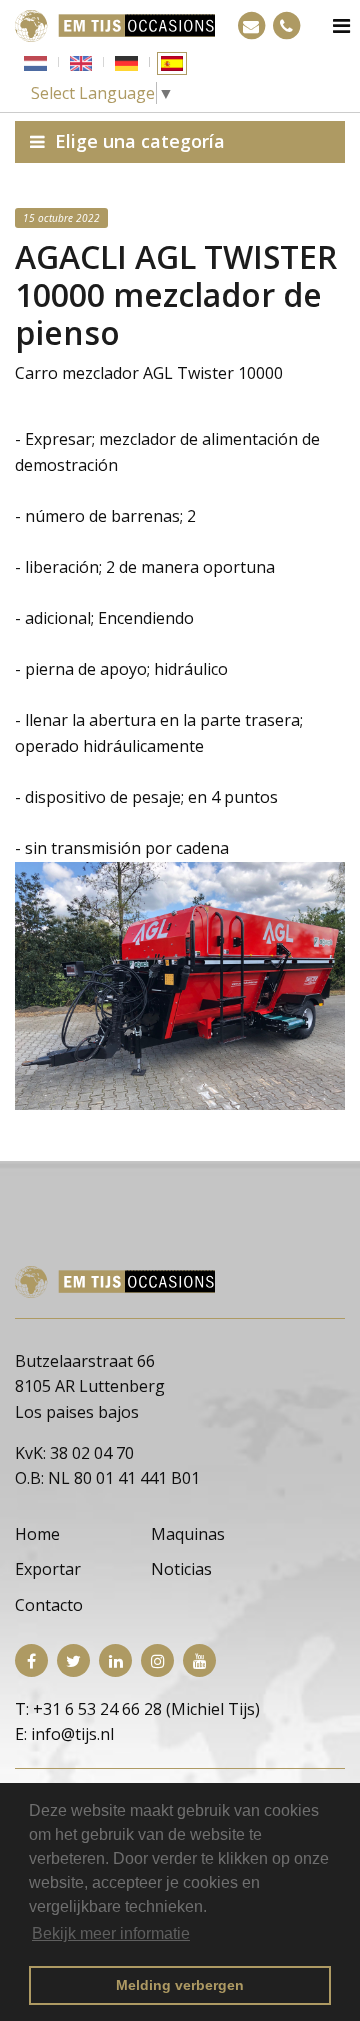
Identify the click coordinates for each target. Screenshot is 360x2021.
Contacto (49, 1605)
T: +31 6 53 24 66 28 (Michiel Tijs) (137, 1709)
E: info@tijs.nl (64, 1734)
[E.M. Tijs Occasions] (115, 24)
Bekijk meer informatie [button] (111, 1933)
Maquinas (188, 1534)
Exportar (48, 1569)
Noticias (181, 1569)
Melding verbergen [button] (180, 1985)
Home (37, 1534)
